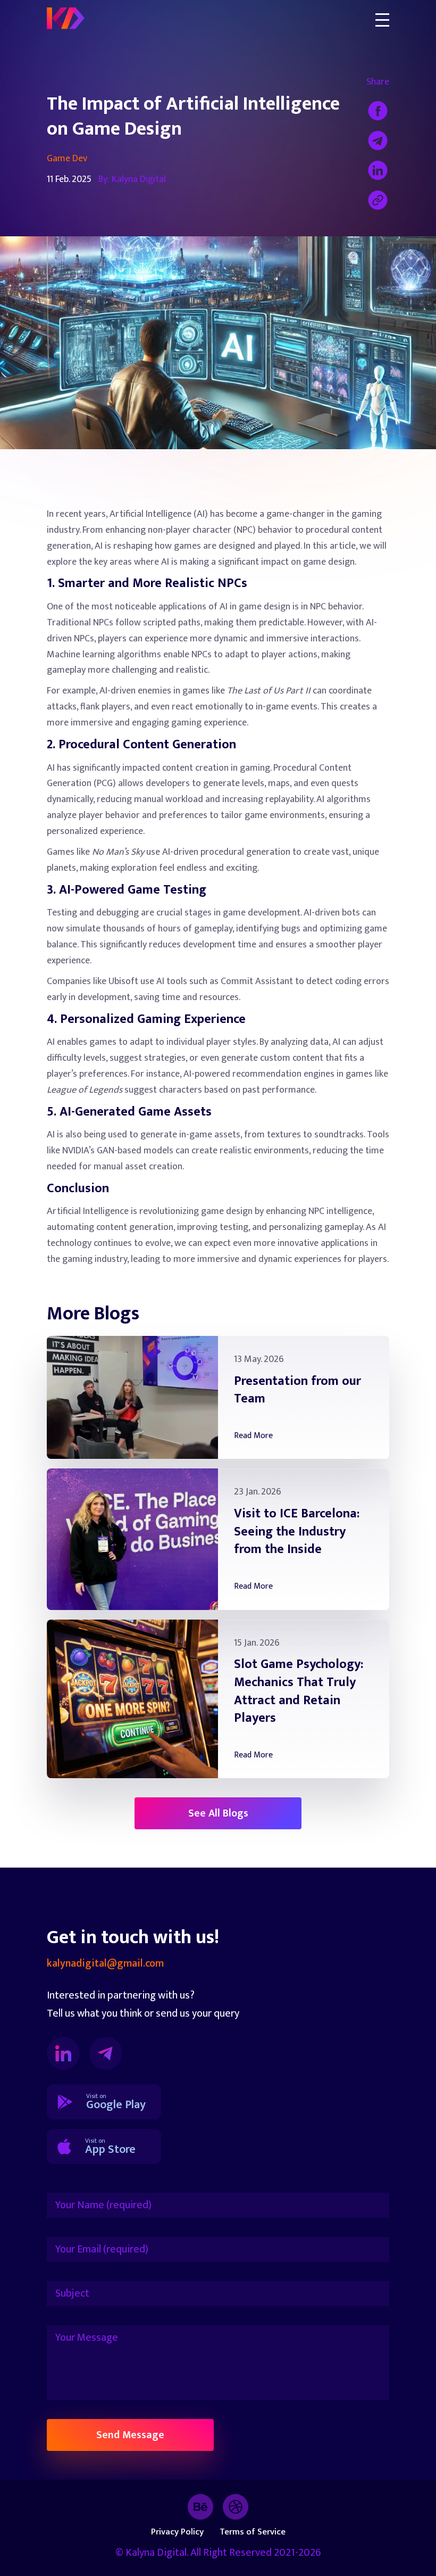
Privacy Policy (177, 2532)
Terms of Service (253, 2532)
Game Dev (67, 159)
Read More (253, 1436)
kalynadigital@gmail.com (105, 1964)
